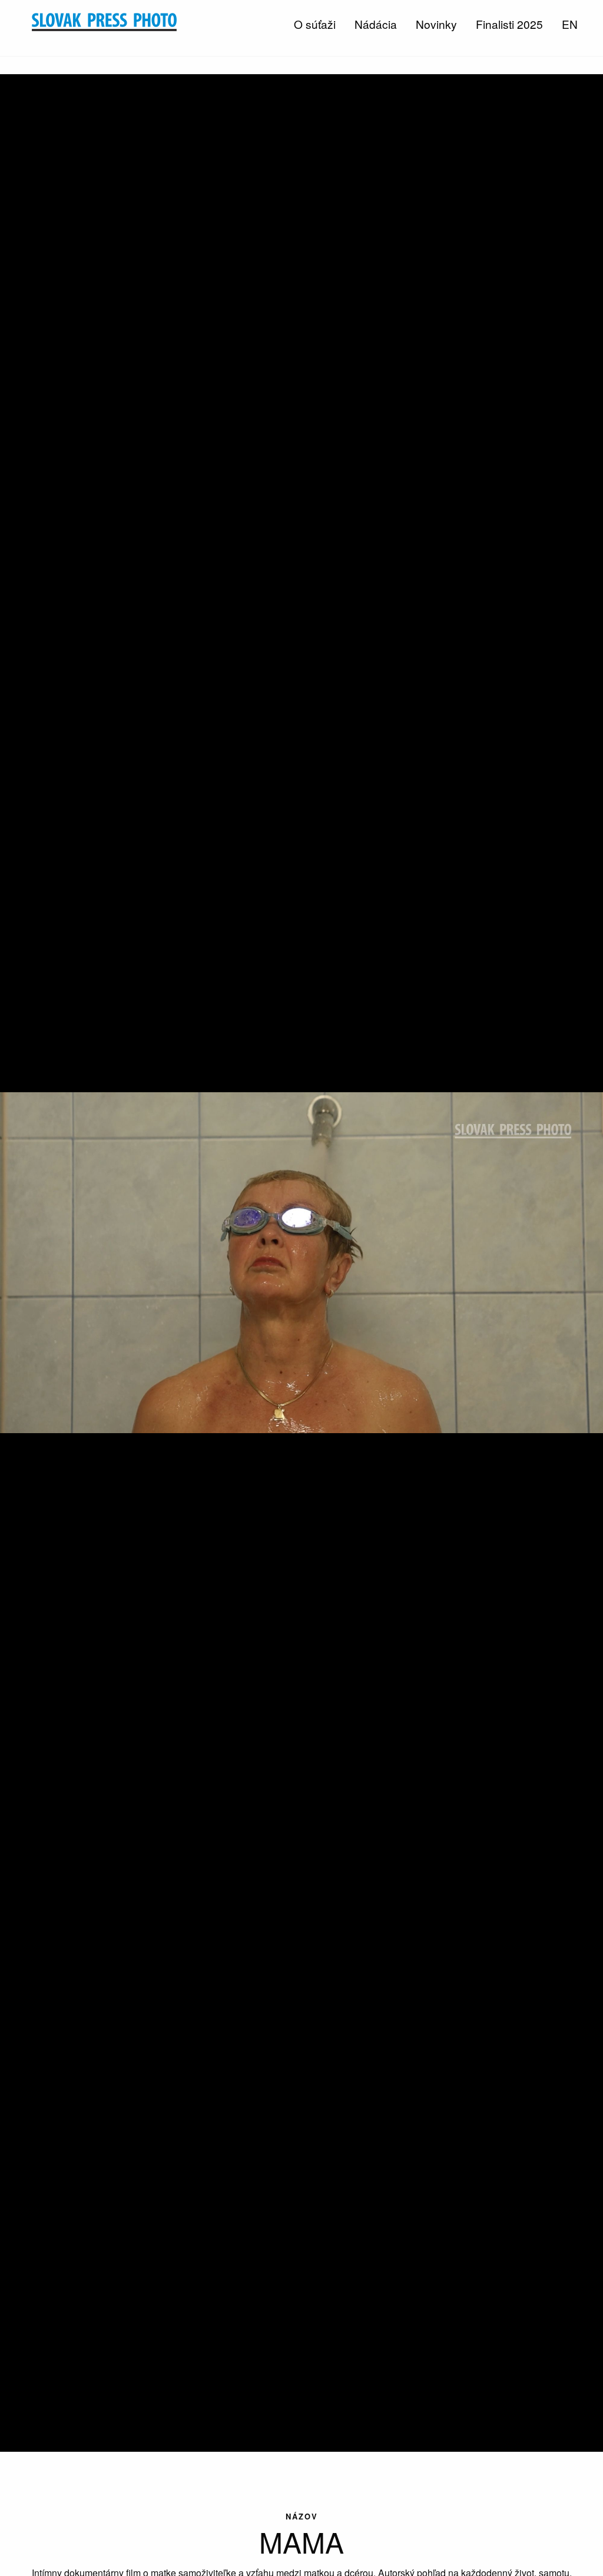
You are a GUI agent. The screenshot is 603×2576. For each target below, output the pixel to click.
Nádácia (376, 24)
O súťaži (315, 24)
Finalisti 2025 (509, 24)
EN (570, 24)
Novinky (436, 24)
